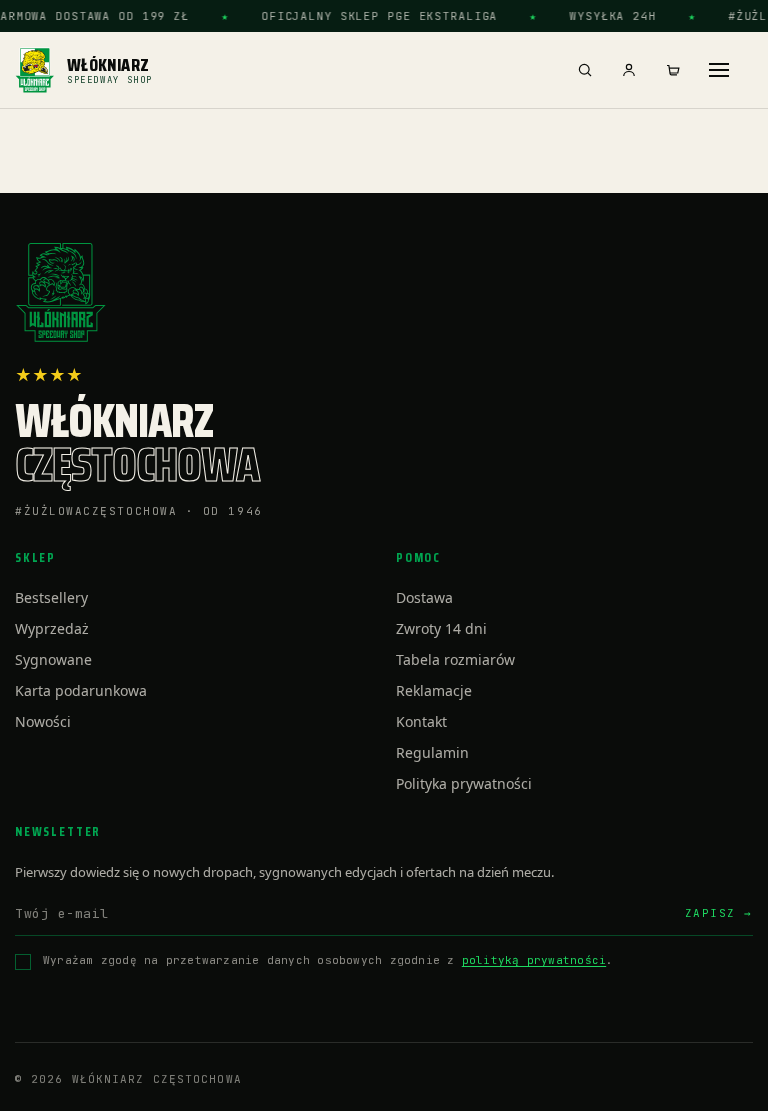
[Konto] (629, 70)
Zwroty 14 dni (441, 628)
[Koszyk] (673, 70)
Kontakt (421, 721)
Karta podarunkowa (81, 690)
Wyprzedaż (52, 628)
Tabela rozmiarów (455, 659)
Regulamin (432, 752)
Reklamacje (434, 690)
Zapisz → (719, 913)
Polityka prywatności (464, 783)
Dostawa (424, 597)
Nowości (43, 721)
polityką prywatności (534, 960)
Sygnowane (53, 659)
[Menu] (719, 70)
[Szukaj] (585, 70)
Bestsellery (51, 597)
